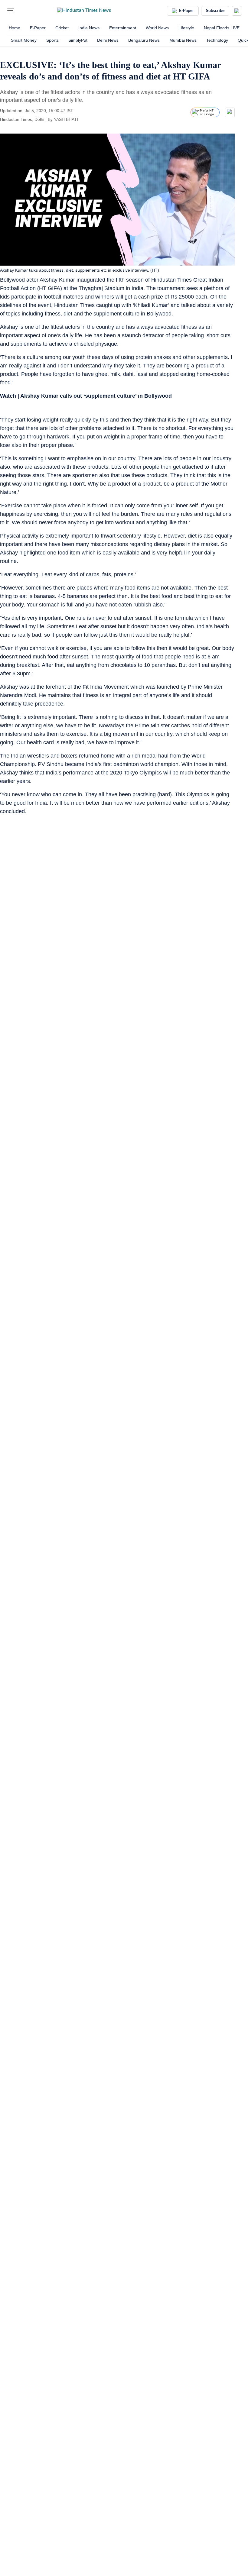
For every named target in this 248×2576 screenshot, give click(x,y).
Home (15, 28)
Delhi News (108, 40)
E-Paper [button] (186, 11)
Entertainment (123, 28)
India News (89, 28)
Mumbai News (183, 40)
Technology (217, 40)
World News (157, 28)
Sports (52, 40)
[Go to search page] (22, 11)
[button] (11, 11)
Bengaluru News (144, 40)
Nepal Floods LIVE (222, 28)
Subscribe (215, 11)
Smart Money (24, 40)
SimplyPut (78, 40)
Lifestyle (186, 28)
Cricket (62, 28)
